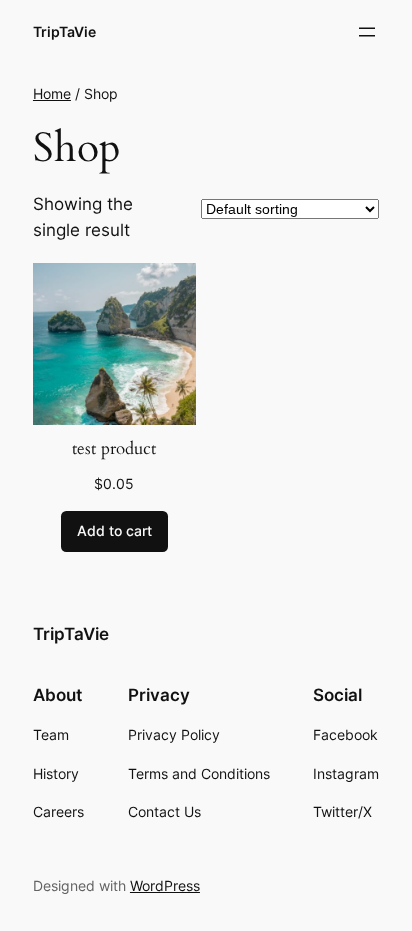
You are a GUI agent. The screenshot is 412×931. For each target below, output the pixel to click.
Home (52, 93)
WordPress (165, 885)
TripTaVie (64, 31)
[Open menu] (367, 32)
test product (114, 448)
